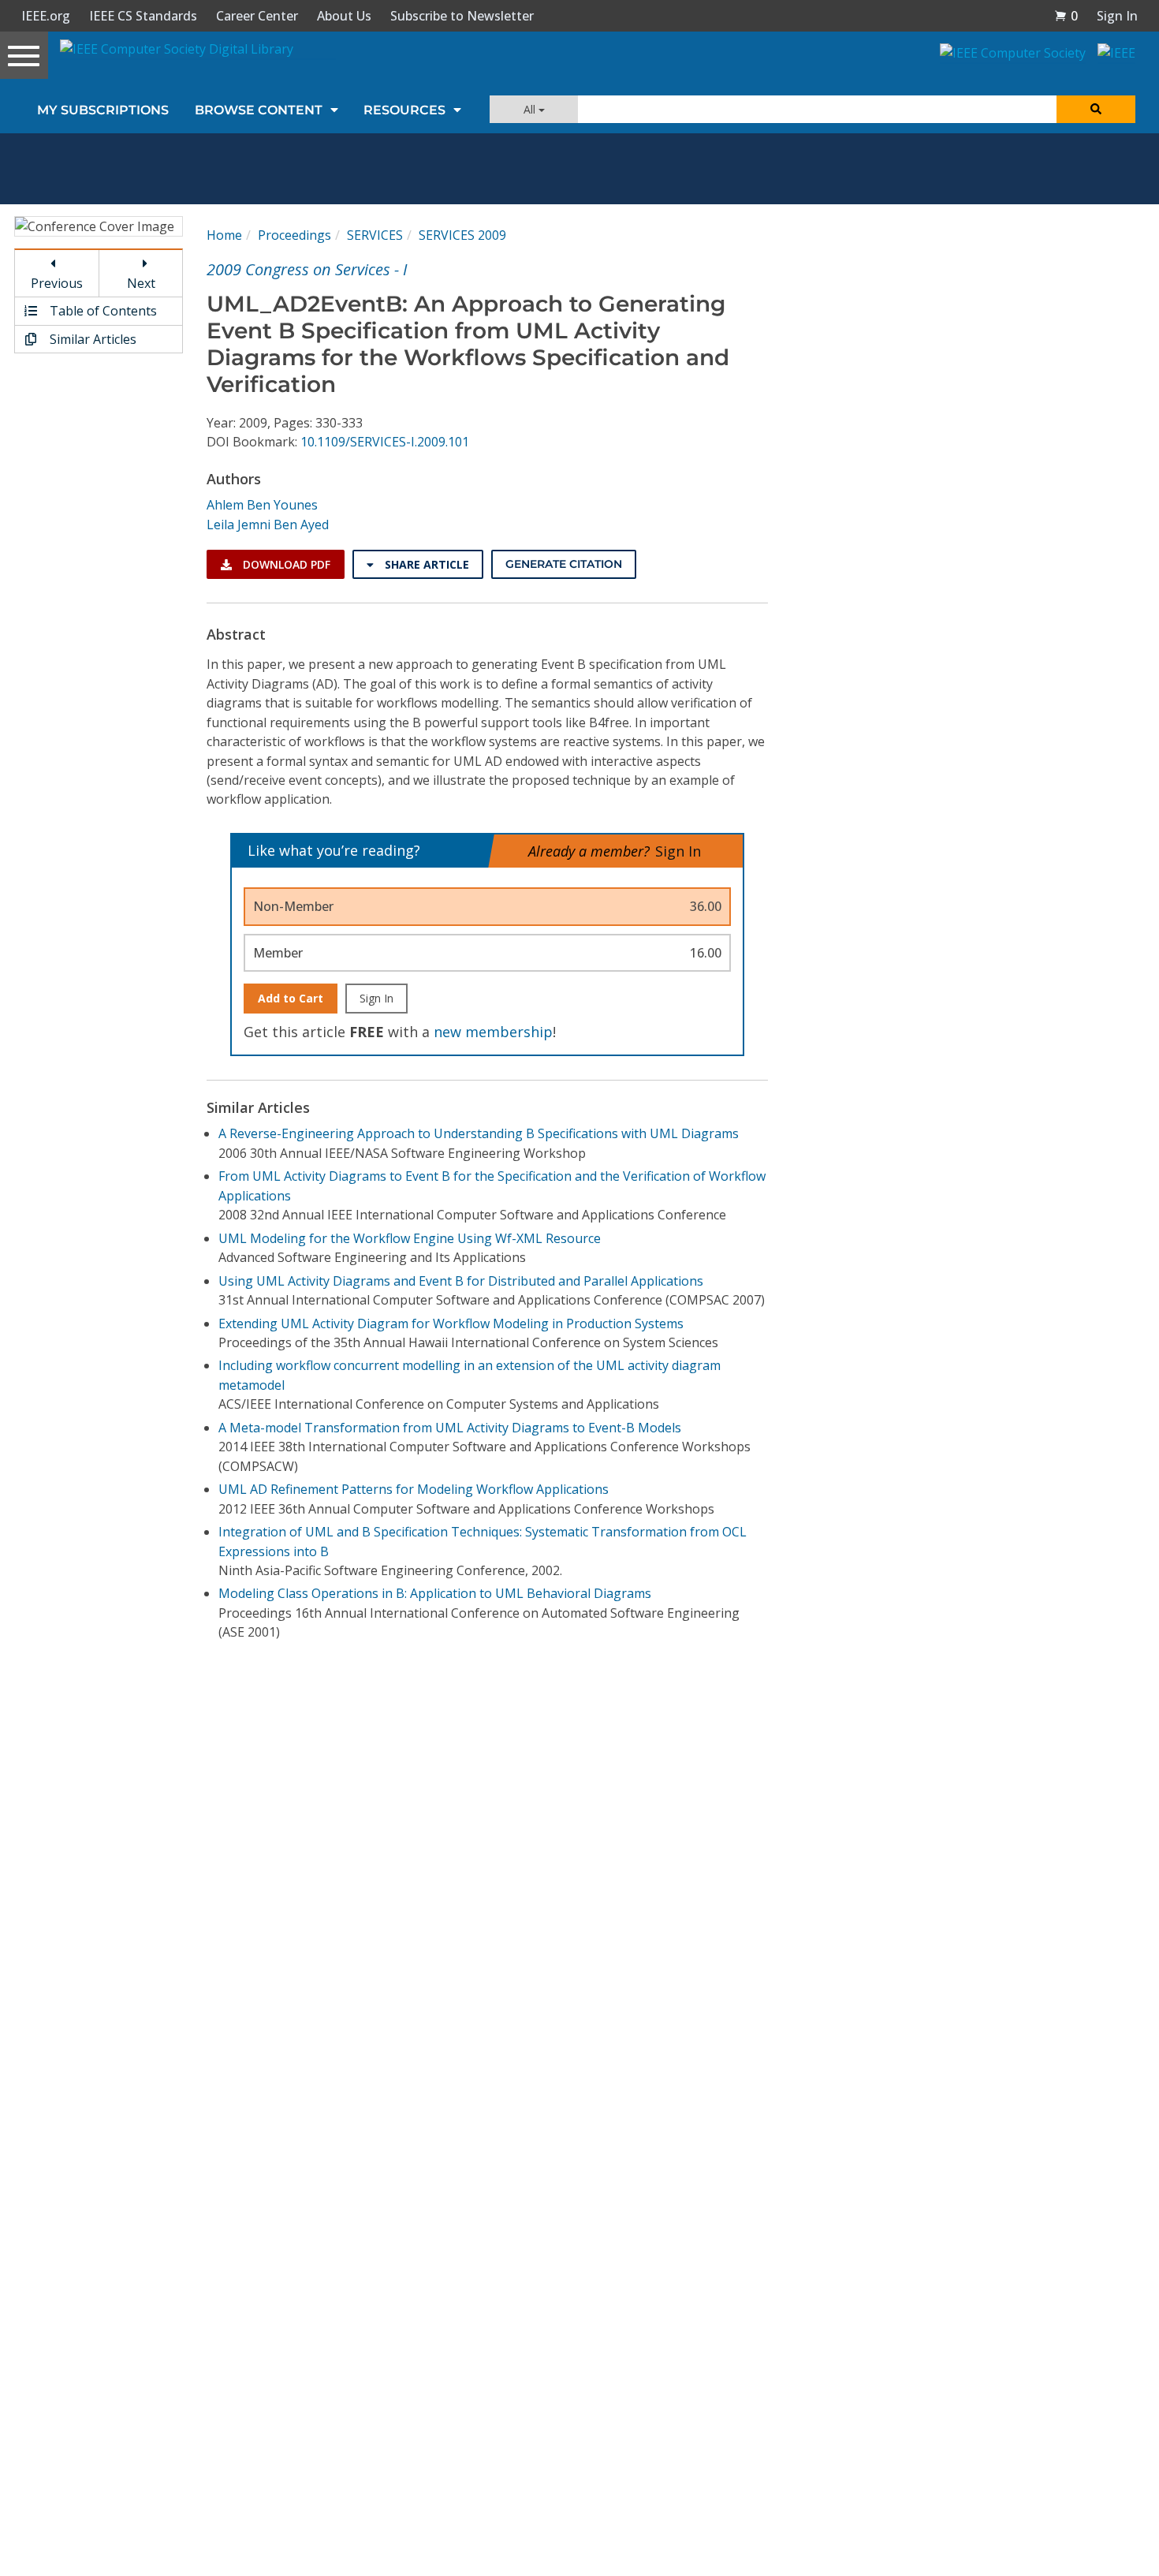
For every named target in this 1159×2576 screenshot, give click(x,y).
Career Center (257, 16)
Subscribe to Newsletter (462, 16)
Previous (57, 283)
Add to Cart (291, 998)
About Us (344, 16)
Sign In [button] (1117, 16)
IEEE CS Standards (143, 16)
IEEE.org (46, 16)
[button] (1066, 16)
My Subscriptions (103, 110)
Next (141, 283)
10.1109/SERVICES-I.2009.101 (385, 442)
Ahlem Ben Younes (262, 505)
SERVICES (375, 235)
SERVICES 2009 (462, 235)
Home (224, 235)
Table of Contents (102, 311)
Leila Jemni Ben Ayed (268, 525)
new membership (493, 1032)
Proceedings (294, 235)
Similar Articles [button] (91, 339)
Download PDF (285, 564)
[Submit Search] (1096, 109)
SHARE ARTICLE (425, 564)
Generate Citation (564, 564)
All (531, 109)
